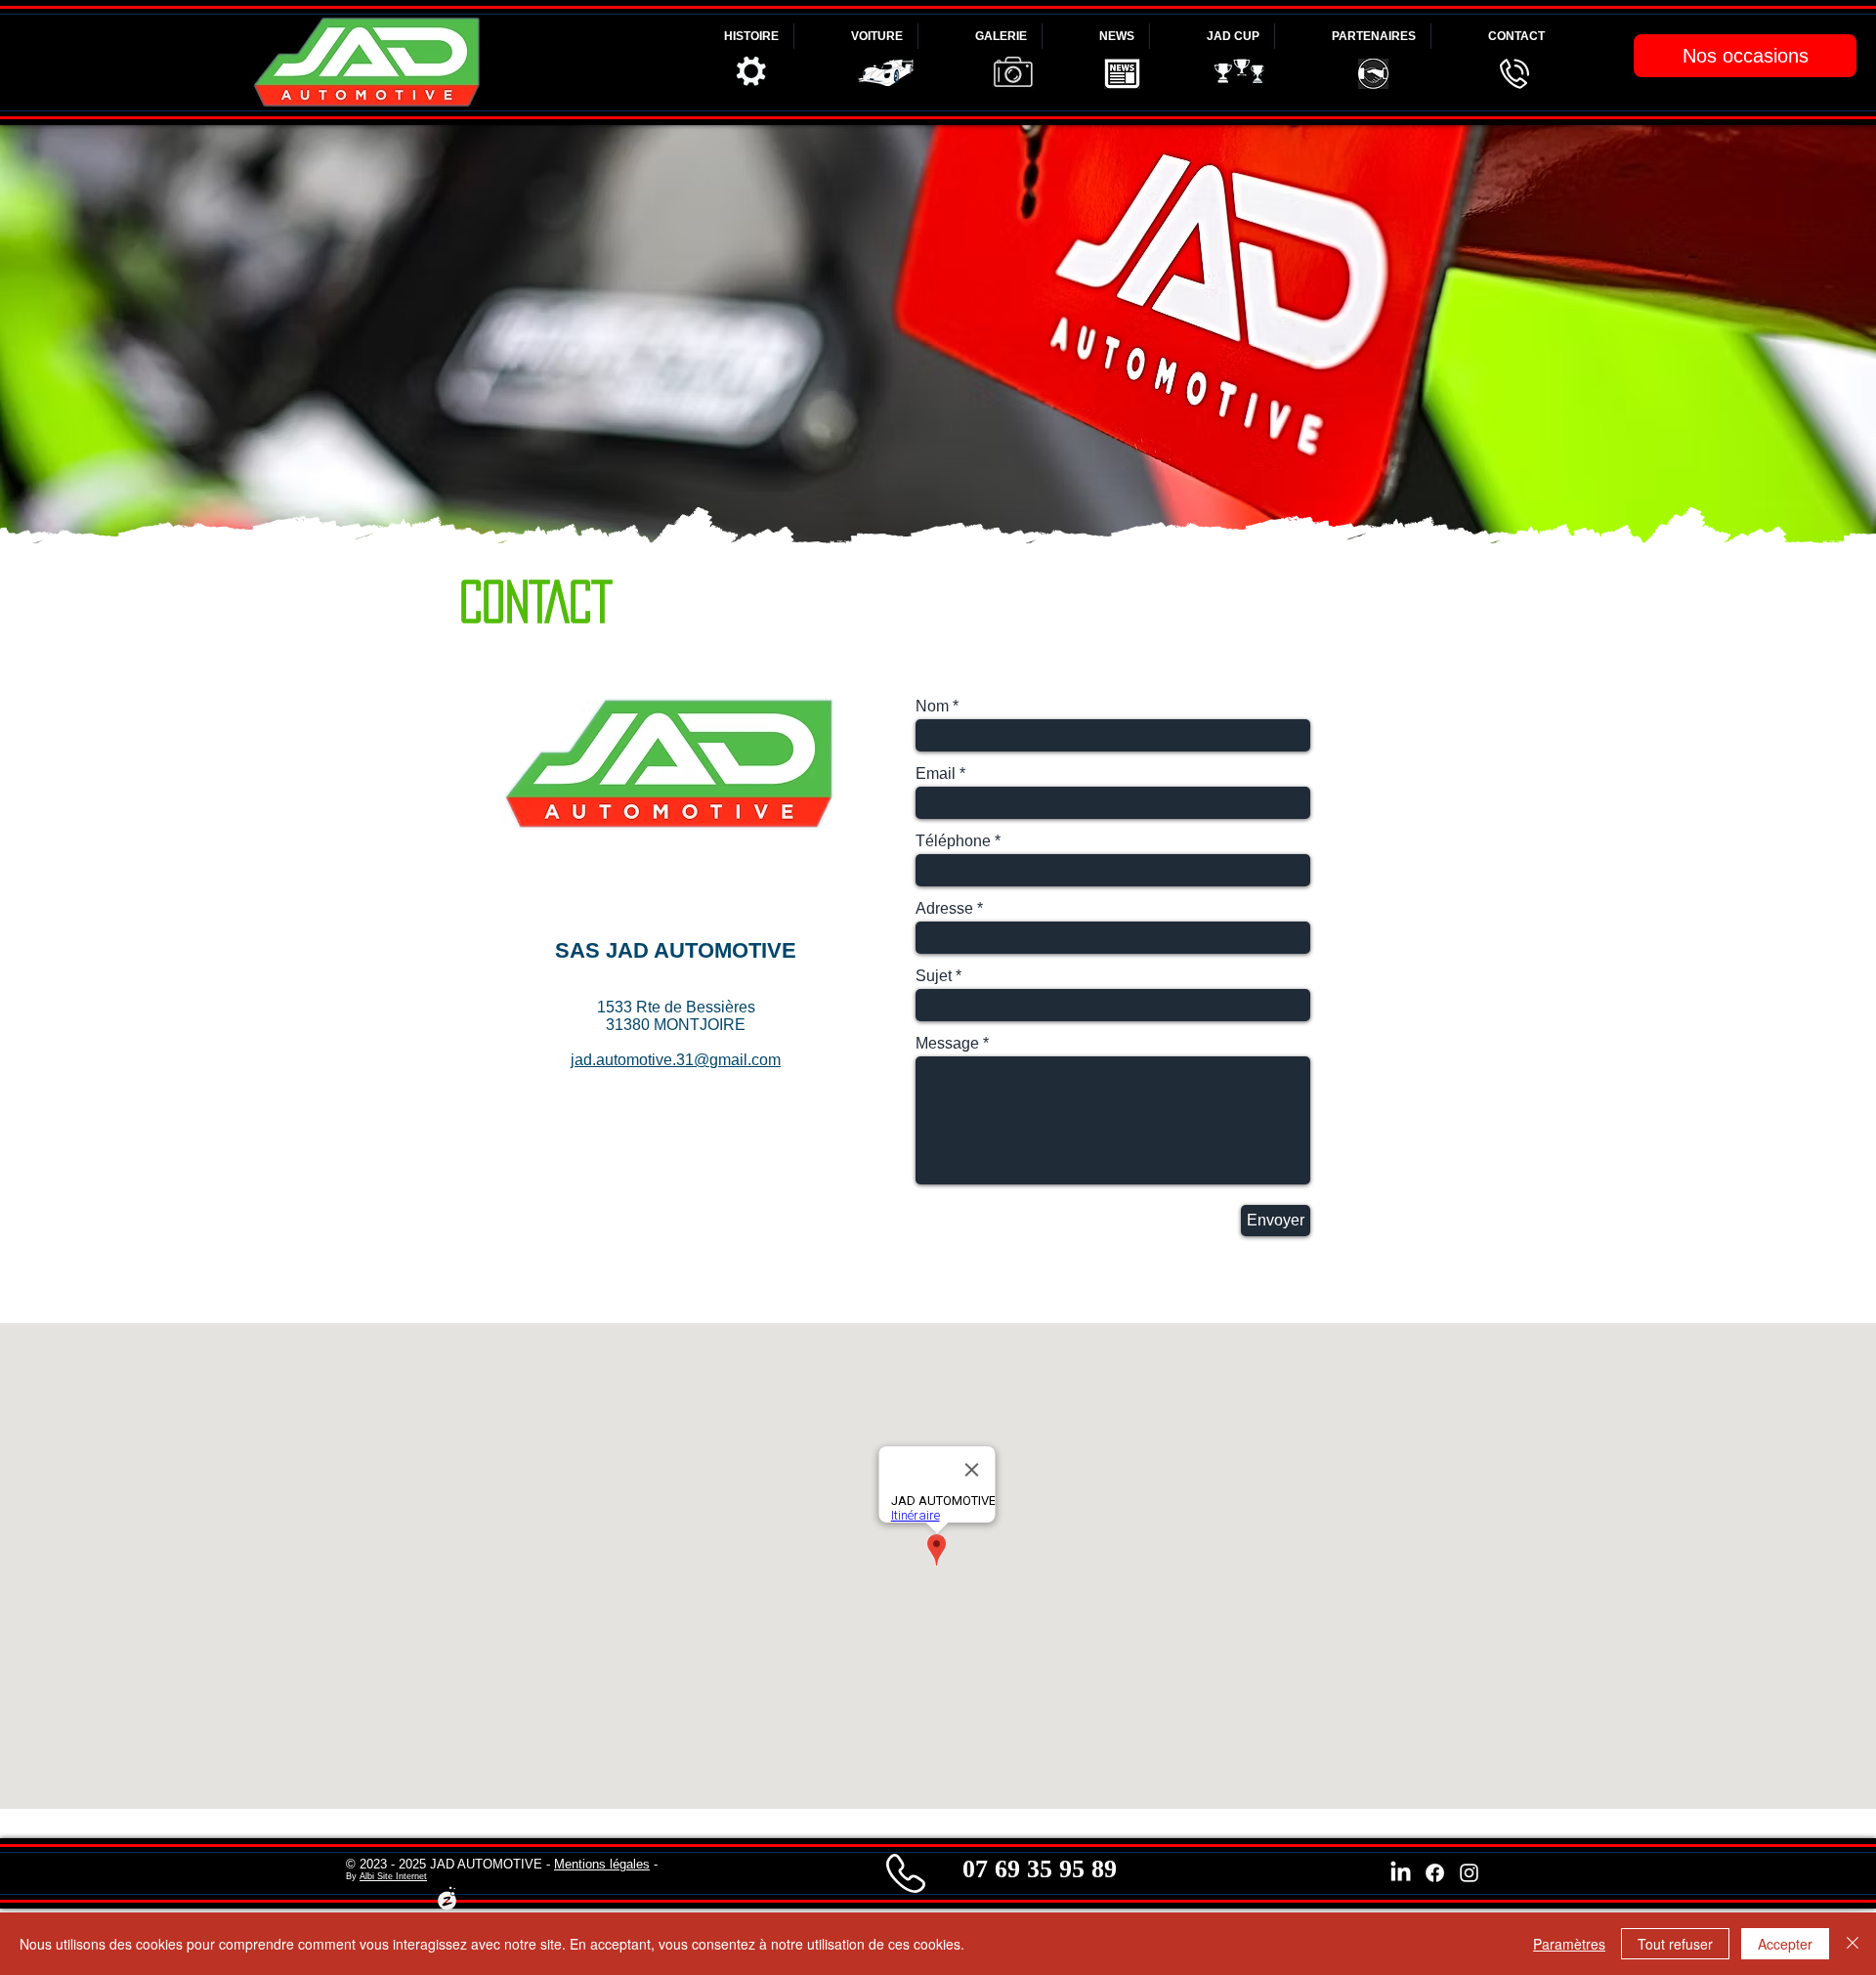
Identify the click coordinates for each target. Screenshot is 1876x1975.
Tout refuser (1675, 1944)
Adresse (944, 909)
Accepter (1785, 1944)
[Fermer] (1853, 1944)
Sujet (934, 976)
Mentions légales (602, 1864)
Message (947, 1044)
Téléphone (953, 841)
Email (936, 774)
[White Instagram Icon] (1469, 1873)
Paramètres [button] (1569, 1944)
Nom (932, 707)
